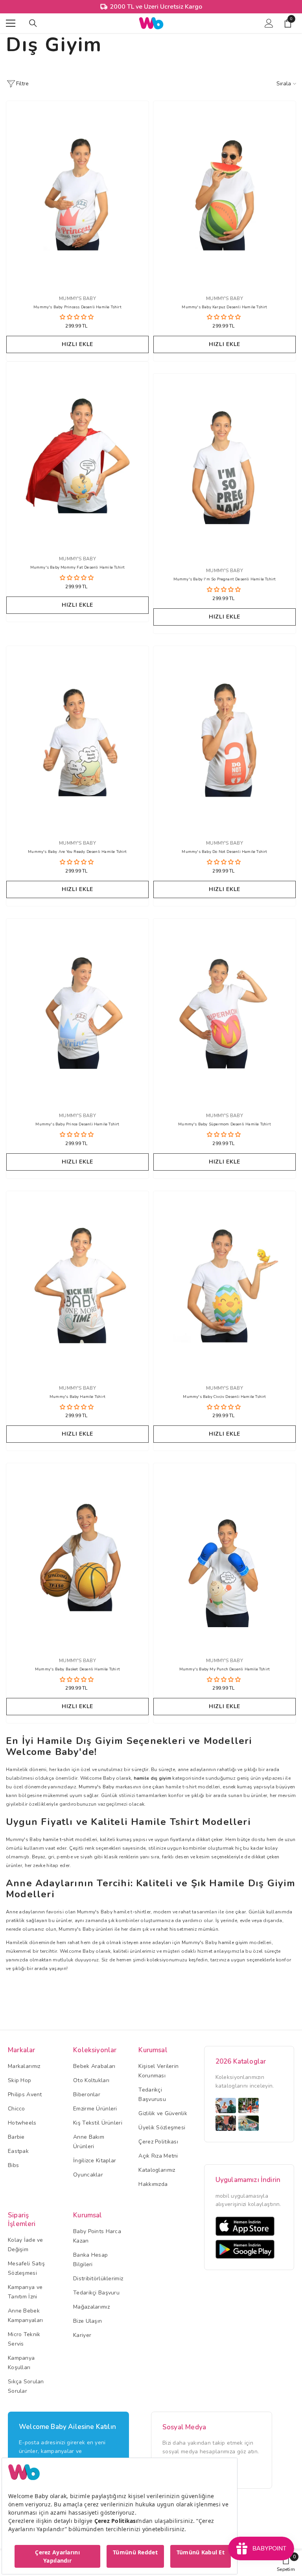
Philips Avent (25, 2094)
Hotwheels (22, 2123)
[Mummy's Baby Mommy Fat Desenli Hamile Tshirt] (77, 454)
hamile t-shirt (58, 1839)
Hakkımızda (153, 2184)
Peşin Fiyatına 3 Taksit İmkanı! (156, 7)
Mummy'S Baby (225, 1661)
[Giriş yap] (269, 23)
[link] (286, 2563)
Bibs (13, 2165)
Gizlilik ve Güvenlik (163, 2113)
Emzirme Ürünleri (95, 2109)
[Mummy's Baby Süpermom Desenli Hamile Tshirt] (225, 1011)
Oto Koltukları (91, 2080)
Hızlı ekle (77, 344)
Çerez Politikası (158, 2142)
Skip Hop (19, 2080)
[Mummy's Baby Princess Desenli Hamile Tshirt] (77, 194)
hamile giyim (233, 1943)
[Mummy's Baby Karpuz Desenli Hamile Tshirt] (225, 194)
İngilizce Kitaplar (95, 2161)
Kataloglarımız (157, 2170)
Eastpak (18, 2151)
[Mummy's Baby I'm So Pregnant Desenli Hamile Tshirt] (225, 466)
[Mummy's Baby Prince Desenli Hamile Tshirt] (77, 1011)
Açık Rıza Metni (158, 2156)
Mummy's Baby (77, 298)
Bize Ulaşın (87, 2321)
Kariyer (82, 2335)
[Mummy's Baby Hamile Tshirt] (77, 1284)
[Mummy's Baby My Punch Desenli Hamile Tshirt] (225, 1556)
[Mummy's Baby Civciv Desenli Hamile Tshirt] (225, 1284)
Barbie (16, 2137)
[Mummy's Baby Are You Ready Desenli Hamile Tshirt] (77, 739)
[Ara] (33, 23)
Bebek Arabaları (94, 2066)
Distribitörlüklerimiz (98, 2279)
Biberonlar (87, 2094)
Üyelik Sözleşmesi (162, 2128)
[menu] (11, 23)
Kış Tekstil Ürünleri (98, 2123)
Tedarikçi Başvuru (96, 2293)
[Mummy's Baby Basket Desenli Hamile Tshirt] (77, 1556)
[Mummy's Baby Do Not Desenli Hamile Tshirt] (225, 739)
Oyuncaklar (88, 2175)
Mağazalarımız (91, 2307)
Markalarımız (24, 2066)
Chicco (17, 2109)
